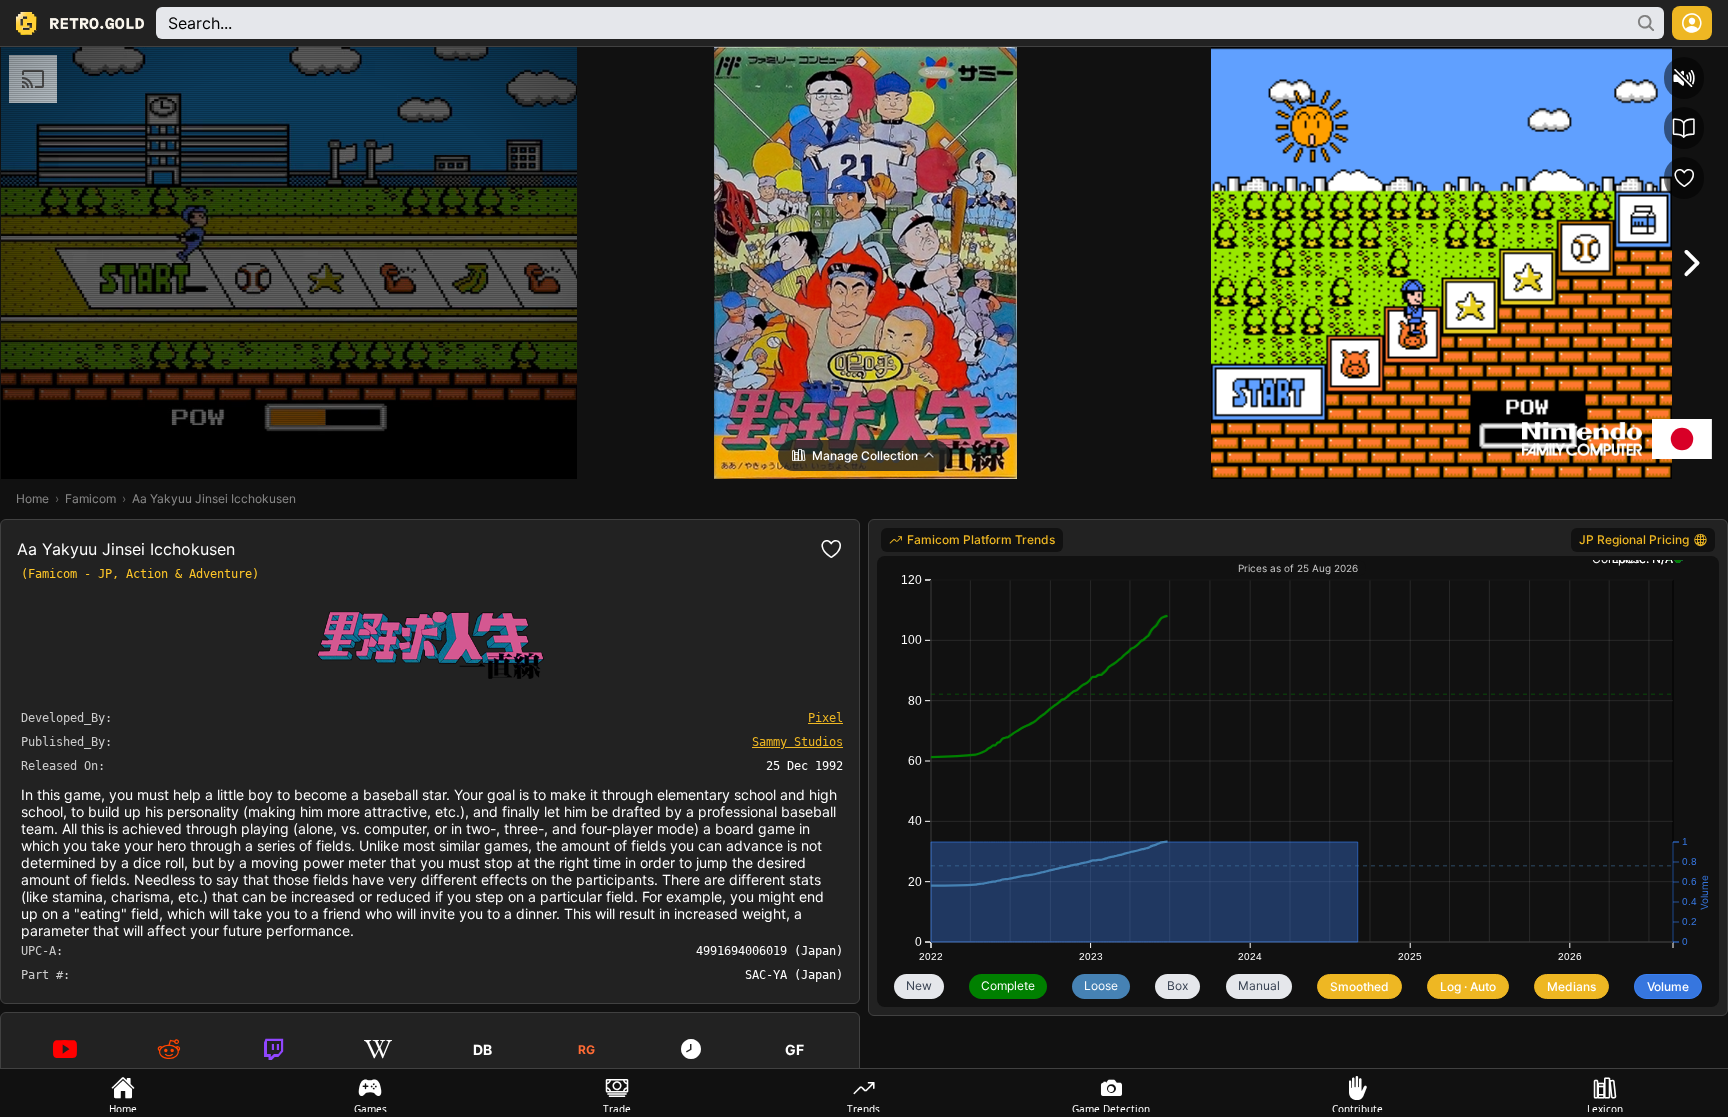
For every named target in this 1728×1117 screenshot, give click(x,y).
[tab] (123, 1093)
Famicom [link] (90, 498)
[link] (972, 540)
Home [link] (32, 498)
